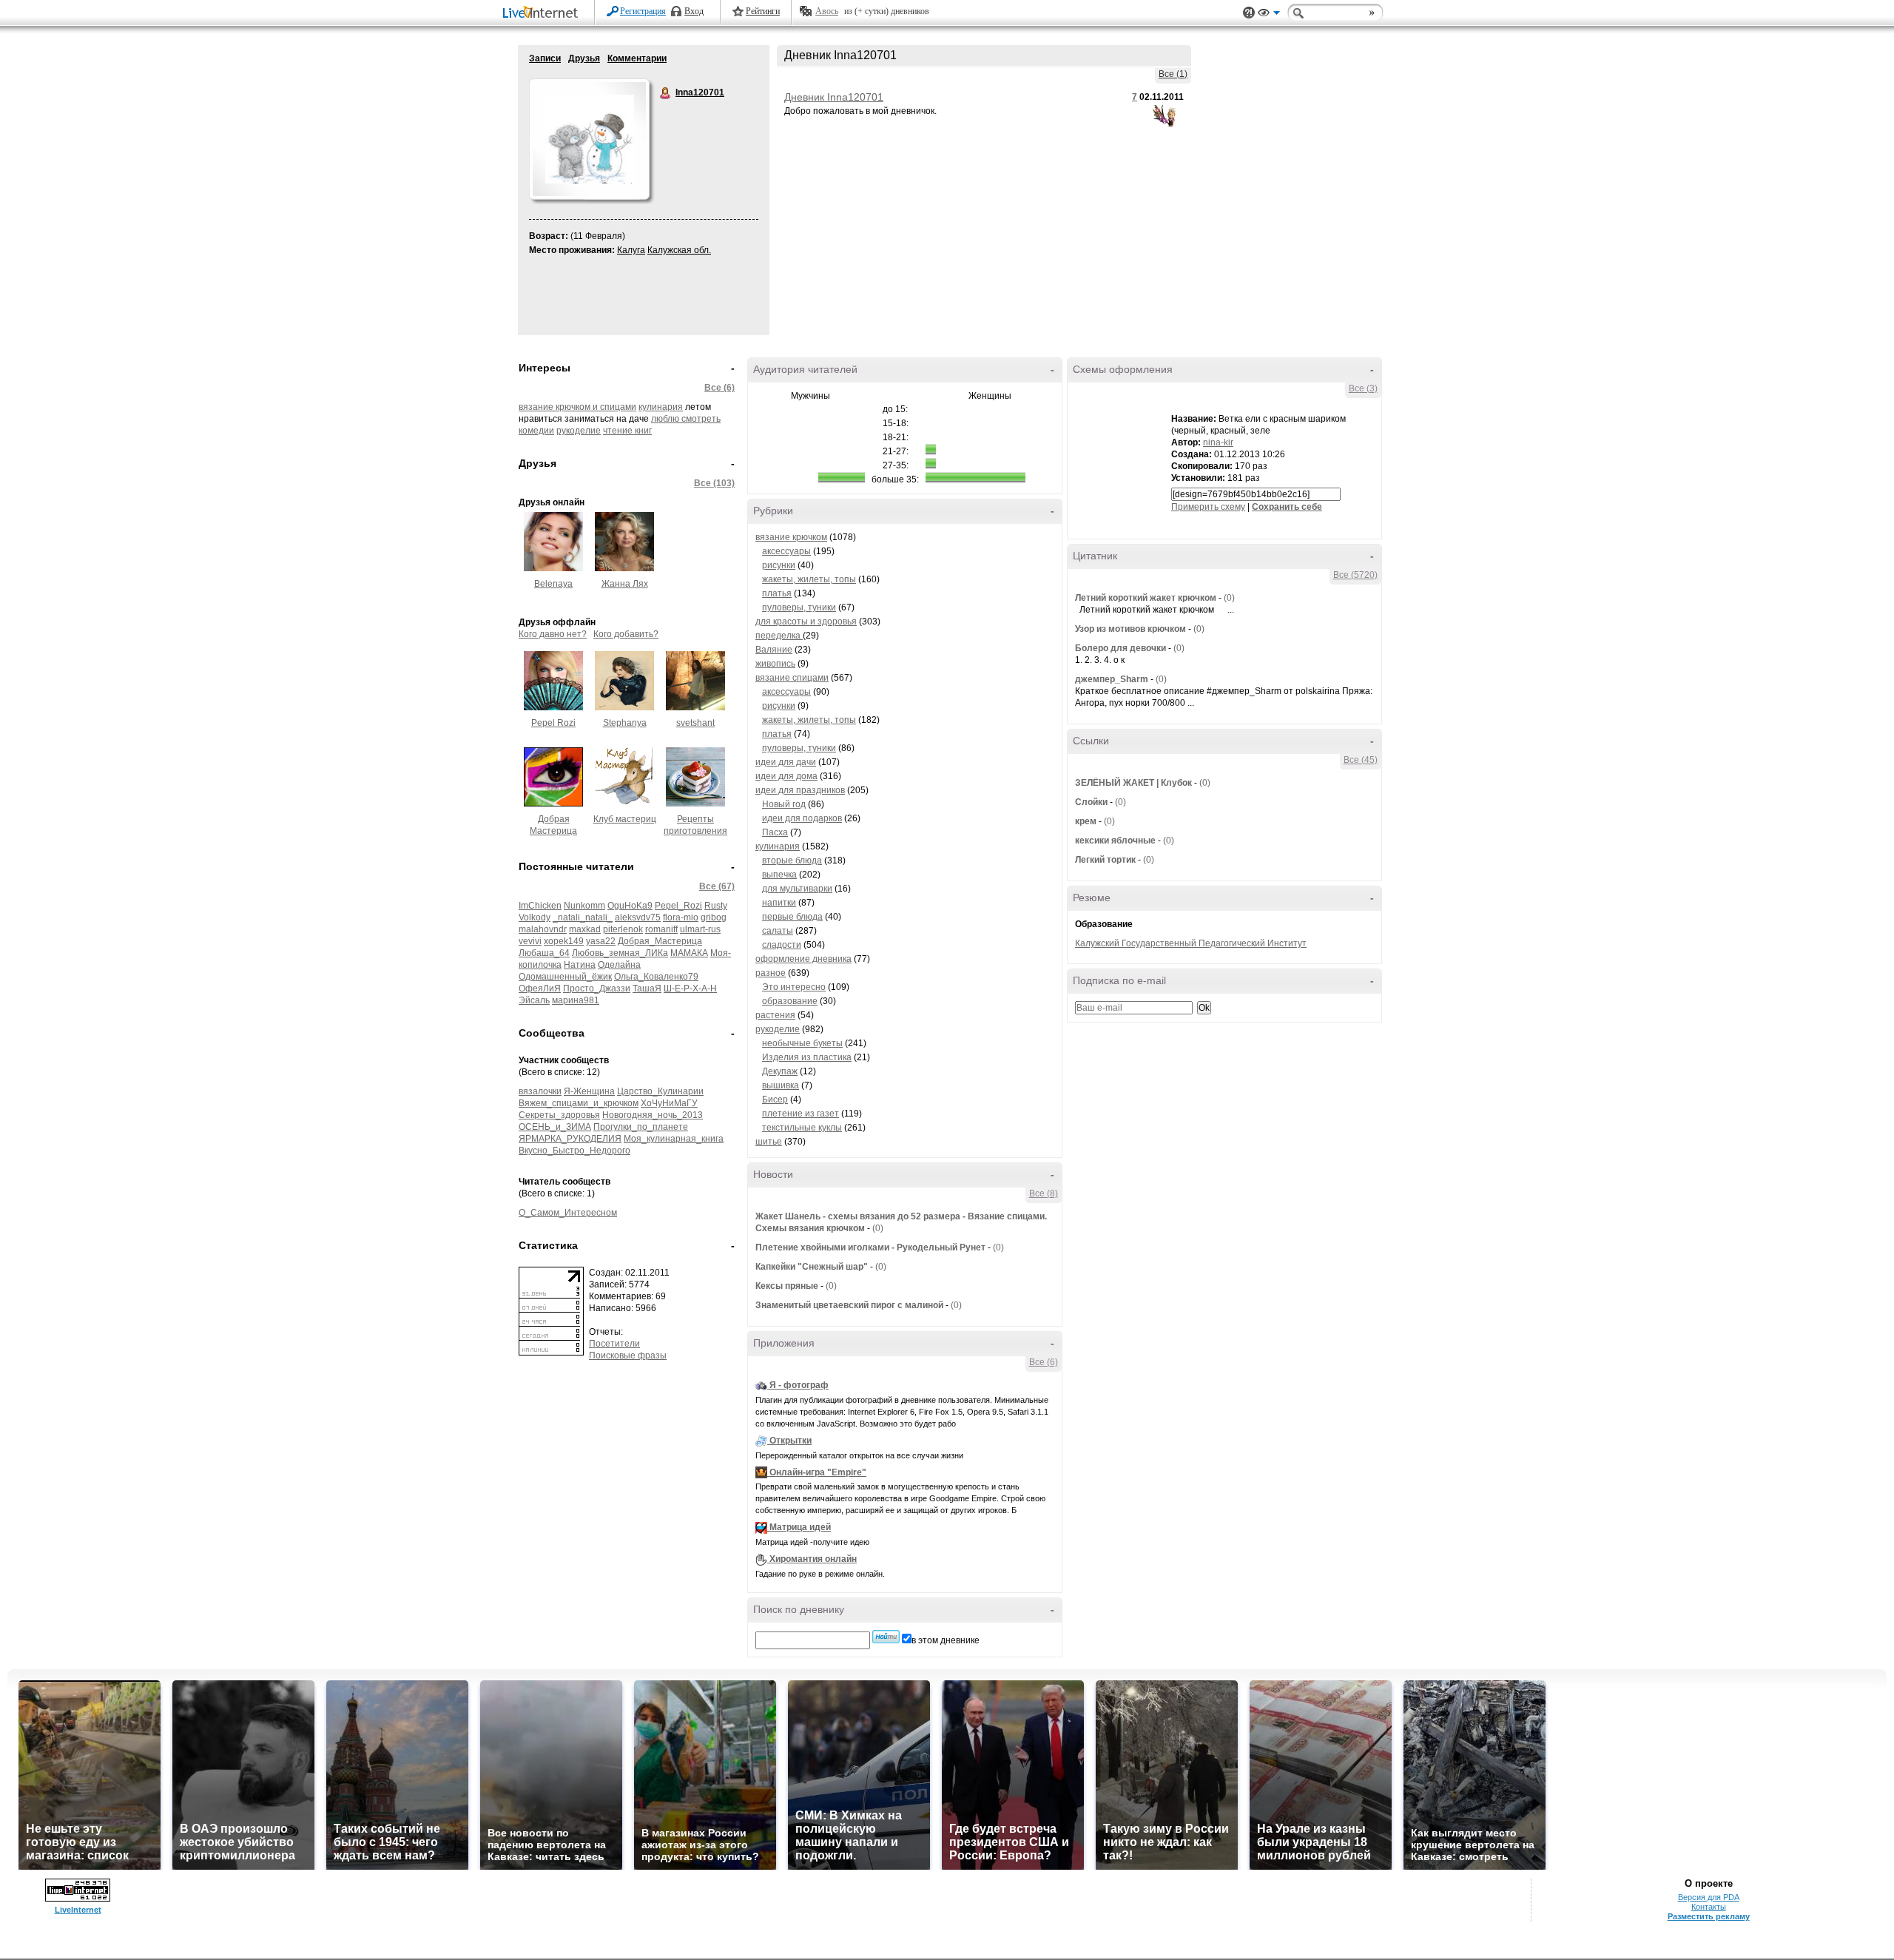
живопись (775, 664)
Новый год (784, 804)
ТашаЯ (647, 989)
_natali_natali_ (583, 917)
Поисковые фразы (628, 1356)
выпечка (779, 875)
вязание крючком (791, 537)
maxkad (585, 929)
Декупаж (780, 1071)
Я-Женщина (589, 1091)
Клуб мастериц (625, 819)
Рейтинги (763, 11)
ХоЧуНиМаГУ (669, 1103)
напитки (779, 903)
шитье (769, 1142)
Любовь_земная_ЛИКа (620, 953)
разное (771, 973)
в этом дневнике (946, 1640)
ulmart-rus (700, 929)
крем (1086, 821)
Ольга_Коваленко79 (656, 977)
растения (775, 1015)
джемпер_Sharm (1112, 679)
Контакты (1709, 1907)
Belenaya (553, 584)
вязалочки (540, 1091)
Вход (694, 11)
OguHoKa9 (630, 906)
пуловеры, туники (799, 607)
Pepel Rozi (553, 723)
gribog (714, 917)
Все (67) (717, 886)
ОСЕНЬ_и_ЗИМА (555, 1127)
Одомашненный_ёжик (565, 977)
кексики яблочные (1115, 841)
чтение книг (627, 431)
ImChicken (540, 906)
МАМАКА (689, 953)
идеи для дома (786, 776)
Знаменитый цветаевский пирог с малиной (849, 1305)
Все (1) (1173, 74)
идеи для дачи (786, 762)
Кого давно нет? (553, 634)
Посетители (614, 1344)
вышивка (781, 1085)
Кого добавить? (626, 634)
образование (790, 1001)
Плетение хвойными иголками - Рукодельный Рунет (870, 1247)
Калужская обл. (679, 250)
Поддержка (1249, 13)
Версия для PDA (1709, 1897)
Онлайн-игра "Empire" (818, 1472)
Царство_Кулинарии (660, 1091)
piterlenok (623, 929)
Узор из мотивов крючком (1130, 629)
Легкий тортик (1105, 860)
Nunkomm (584, 906)
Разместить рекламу (1709, 1916)
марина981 (576, 1000)
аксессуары (786, 551)
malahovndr (543, 929)
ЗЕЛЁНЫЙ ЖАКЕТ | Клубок (1133, 783)
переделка (779, 636)
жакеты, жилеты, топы (809, 579)
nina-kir (1218, 442)
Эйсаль (534, 1000)
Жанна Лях (625, 584)
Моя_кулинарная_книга (674, 1139)
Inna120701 (666, 93)
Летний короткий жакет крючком (1146, 598)
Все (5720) (1355, 575)
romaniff (661, 929)
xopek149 (564, 941)
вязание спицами (792, 678)
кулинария (661, 407)
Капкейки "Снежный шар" (812, 1267)
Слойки (1091, 802)
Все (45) (1361, 760)
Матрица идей (800, 1527)
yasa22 (601, 941)
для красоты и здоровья (806, 622)
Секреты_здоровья (559, 1115)
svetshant (695, 723)
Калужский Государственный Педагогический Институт (1191, 943)
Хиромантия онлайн (813, 1559)
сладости (782, 945)
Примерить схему (1208, 507)
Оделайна (619, 965)
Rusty (716, 906)
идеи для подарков (802, 818)
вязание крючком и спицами (577, 407)
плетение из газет (801, 1114)
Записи (545, 58)
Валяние (774, 650)
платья (777, 593)
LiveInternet (543, 14)
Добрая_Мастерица (660, 941)
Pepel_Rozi (678, 906)
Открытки (791, 1441)
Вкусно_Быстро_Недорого (574, 1151)
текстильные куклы (802, 1128)
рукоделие (579, 431)
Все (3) (1363, 388)
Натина (580, 965)
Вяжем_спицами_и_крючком (579, 1103)
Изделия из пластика (807, 1057)
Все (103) (714, 483)
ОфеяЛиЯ (540, 989)
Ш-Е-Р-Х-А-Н (690, 989)
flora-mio (681, 917)
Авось (827, 11)
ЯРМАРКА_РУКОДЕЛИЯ (570, 1139)
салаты (778, 931)
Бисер (775, 1099)
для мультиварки (797, 889)
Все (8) (1044, 1193)
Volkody (535, 917)
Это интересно (794, 987)
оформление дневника (803, 959)
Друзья (584, 58)
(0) (878, 1228)
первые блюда (792, 917)
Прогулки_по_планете (641, 1127)
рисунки (779, 565)
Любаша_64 (544, 953)
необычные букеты (802, 1043)
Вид (1269, 15)
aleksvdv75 (638, 917)
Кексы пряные (787, 1286)
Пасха (775, 832)
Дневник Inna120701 (834, 97)
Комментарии (637, 58)
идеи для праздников (800, 790)
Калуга (631, 250)
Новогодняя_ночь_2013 (653, 1115)
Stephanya (625, 723)
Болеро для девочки (1120, 648)
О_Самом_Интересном (568, 1213)
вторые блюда (792, 861)
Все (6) (719, 388)
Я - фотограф (799, 1385)
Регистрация (643, 11)
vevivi (530, 941)
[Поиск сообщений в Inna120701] (886, 1637)
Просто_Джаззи (597, 989)
